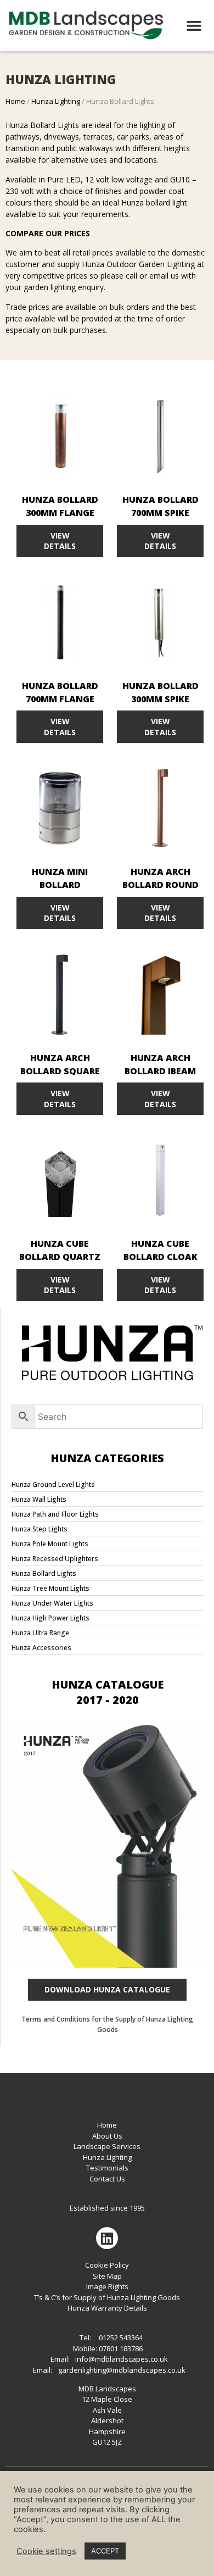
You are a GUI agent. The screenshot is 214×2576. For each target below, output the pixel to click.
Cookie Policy (107, 2265)
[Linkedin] (107, 2238)
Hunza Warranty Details (107, 2308)
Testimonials (107, 2168)
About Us (107, 2136)
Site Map (107, 2276)
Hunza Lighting (56, 101)
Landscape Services (107, 2146)
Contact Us (107, 2179)
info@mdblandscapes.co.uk (122, 2359)
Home (15, 101)
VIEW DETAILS (60, 541)
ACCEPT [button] (105, 2551)
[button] (194, 26)
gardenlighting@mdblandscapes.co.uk (122, 2370)
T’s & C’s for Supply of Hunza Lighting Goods (107, 2297)
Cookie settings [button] (46, 2551)
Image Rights (107, 2286)
